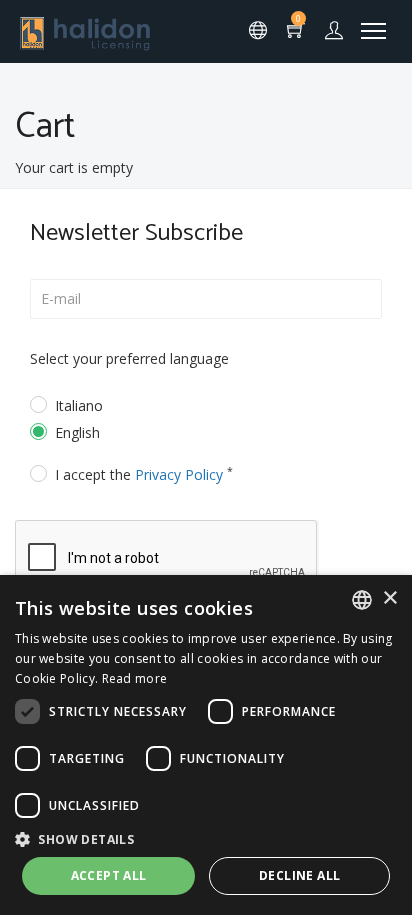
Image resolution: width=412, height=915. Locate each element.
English (77, 432)
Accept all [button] (109, 875)
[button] (206, 838)
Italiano (79, 405)
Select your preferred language (129, 358)
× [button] (389, 598)
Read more (135, 678)
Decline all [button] (299, 875)
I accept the (144, 474)
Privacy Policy (179, 474)
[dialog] (206, 745)
